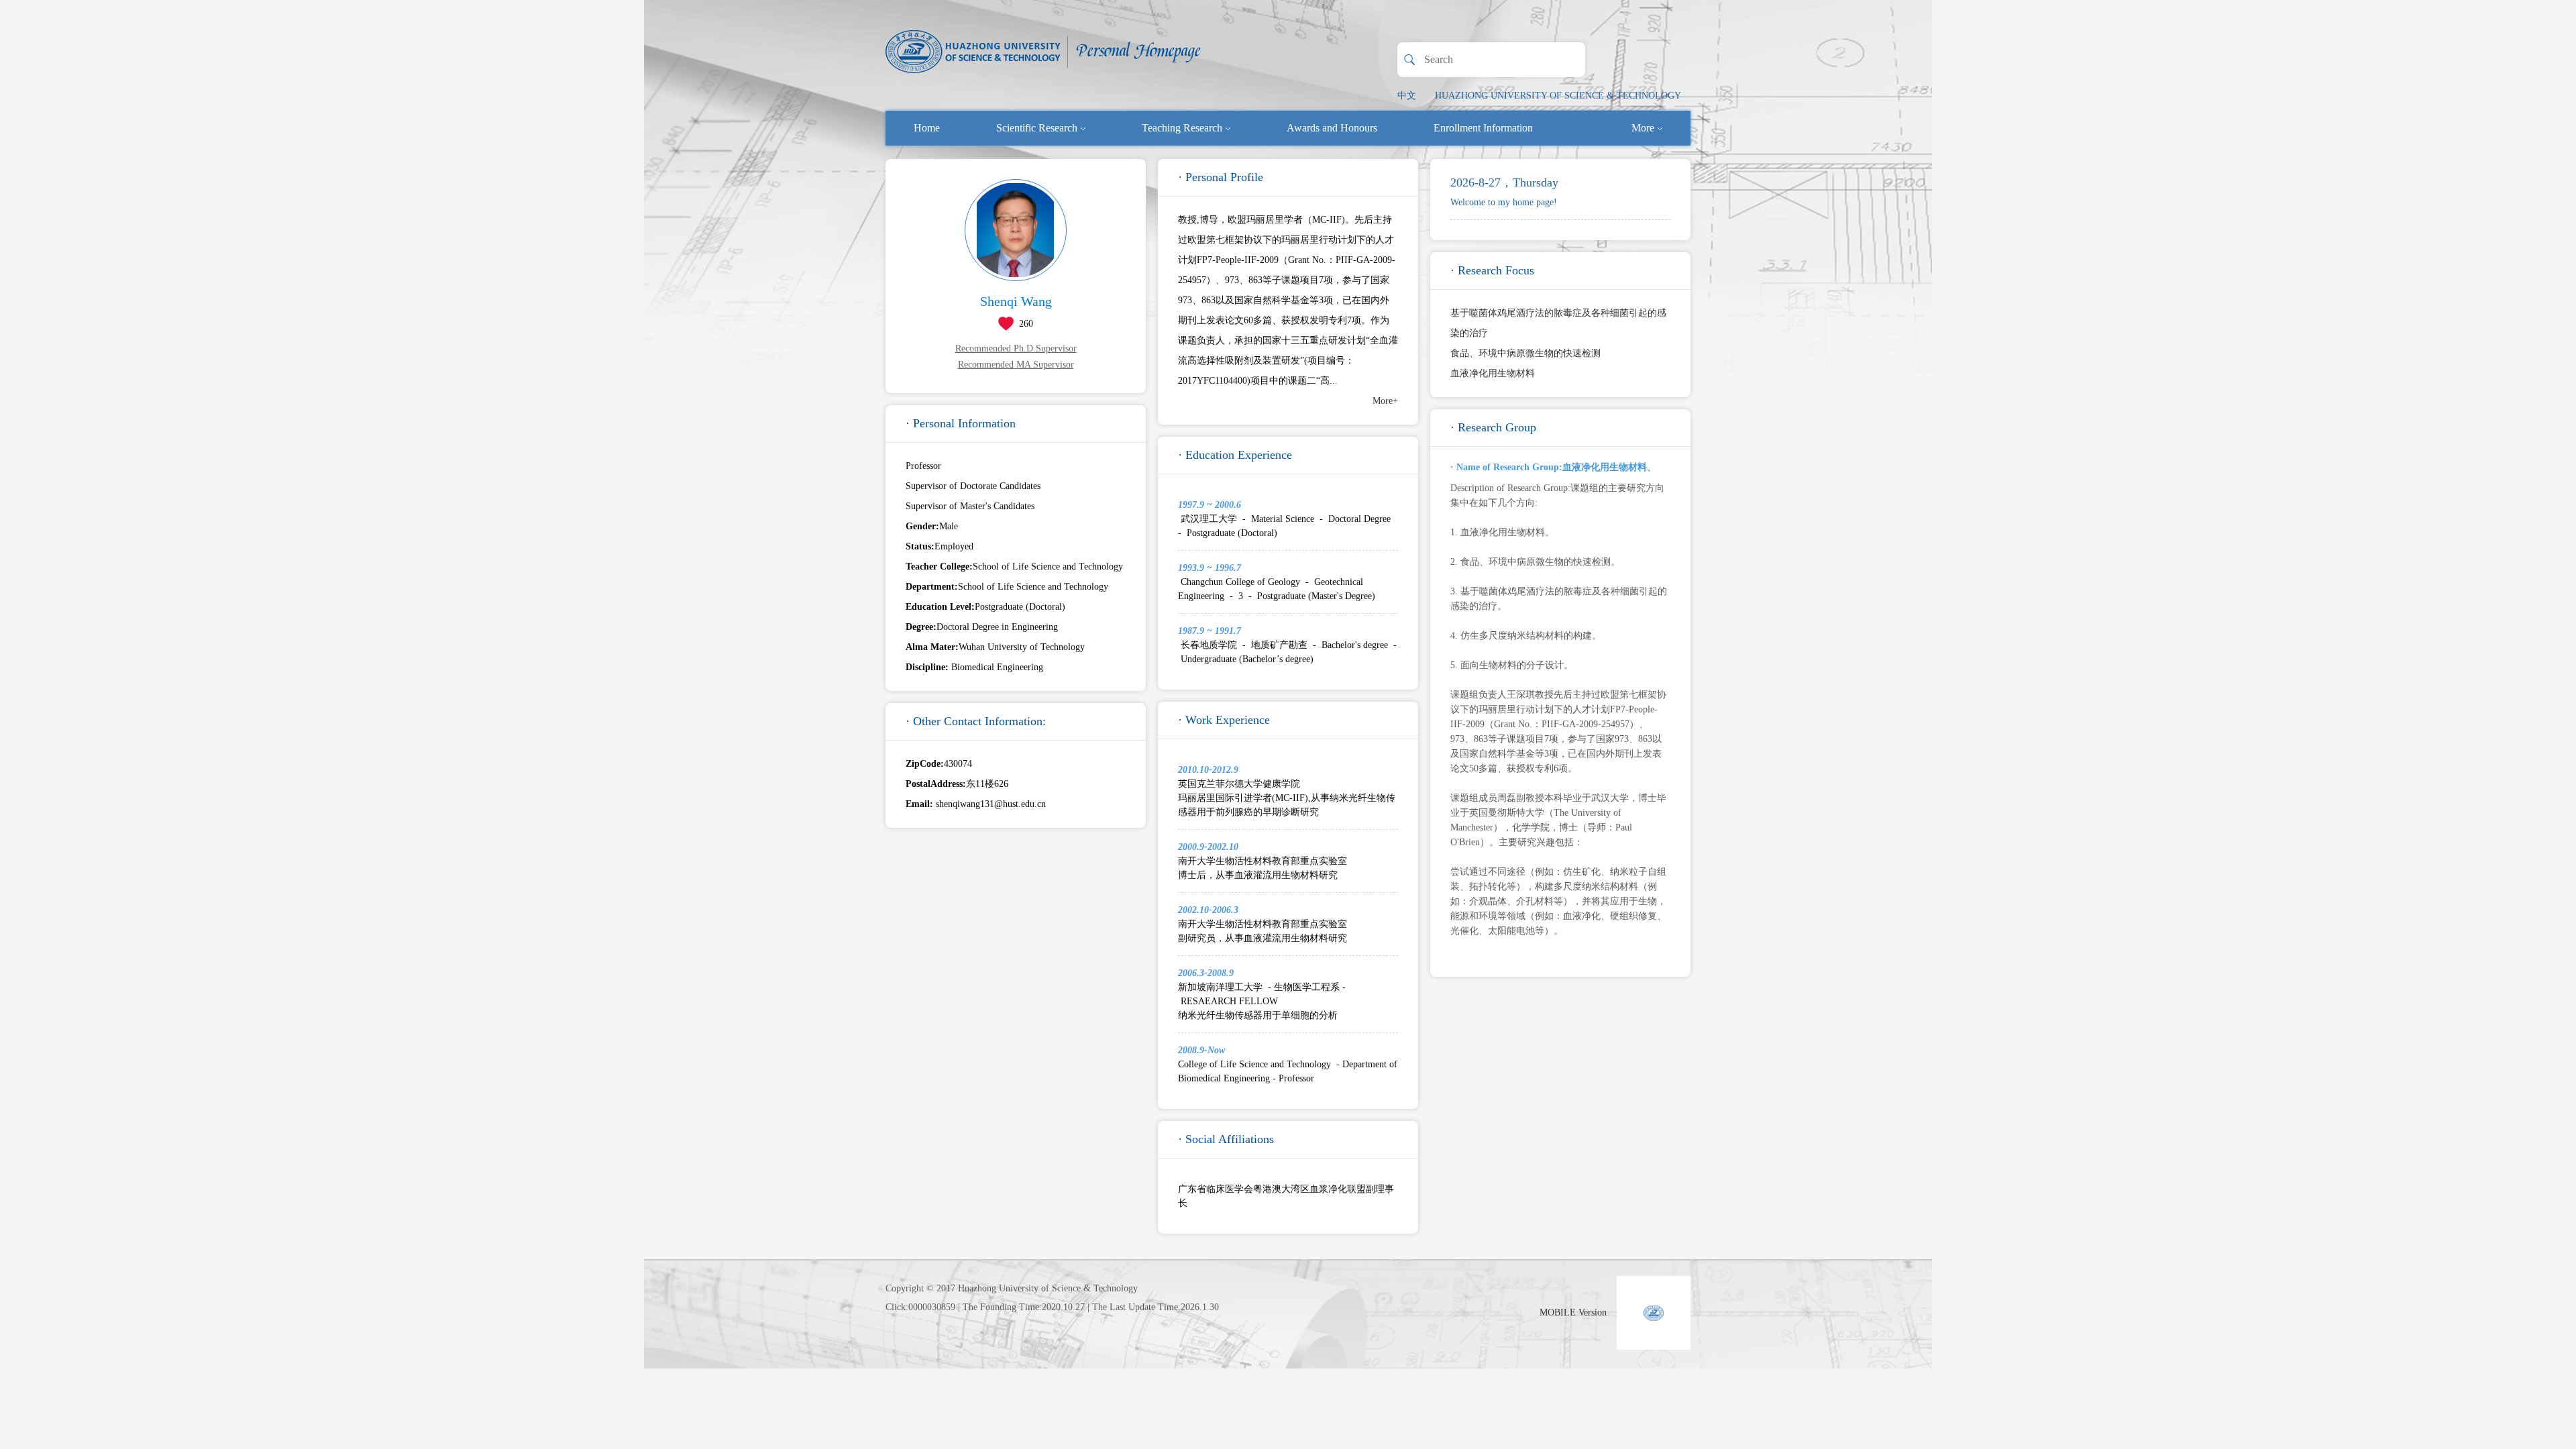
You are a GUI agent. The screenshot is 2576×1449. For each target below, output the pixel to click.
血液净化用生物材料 (1493, 373)
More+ (1385, 401)
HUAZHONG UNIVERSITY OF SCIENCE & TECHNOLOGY (1558, 96)
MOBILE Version (1573, 1312)
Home (927, 128)
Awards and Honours (1332, 128)
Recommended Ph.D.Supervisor (1016, 348)
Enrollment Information (1483, 128)
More (1643, 128)
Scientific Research (1037, 128)
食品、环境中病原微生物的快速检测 (1525, 353)
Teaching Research (1182, 128)
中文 (1407, 96)
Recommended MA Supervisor (1016, 365)
